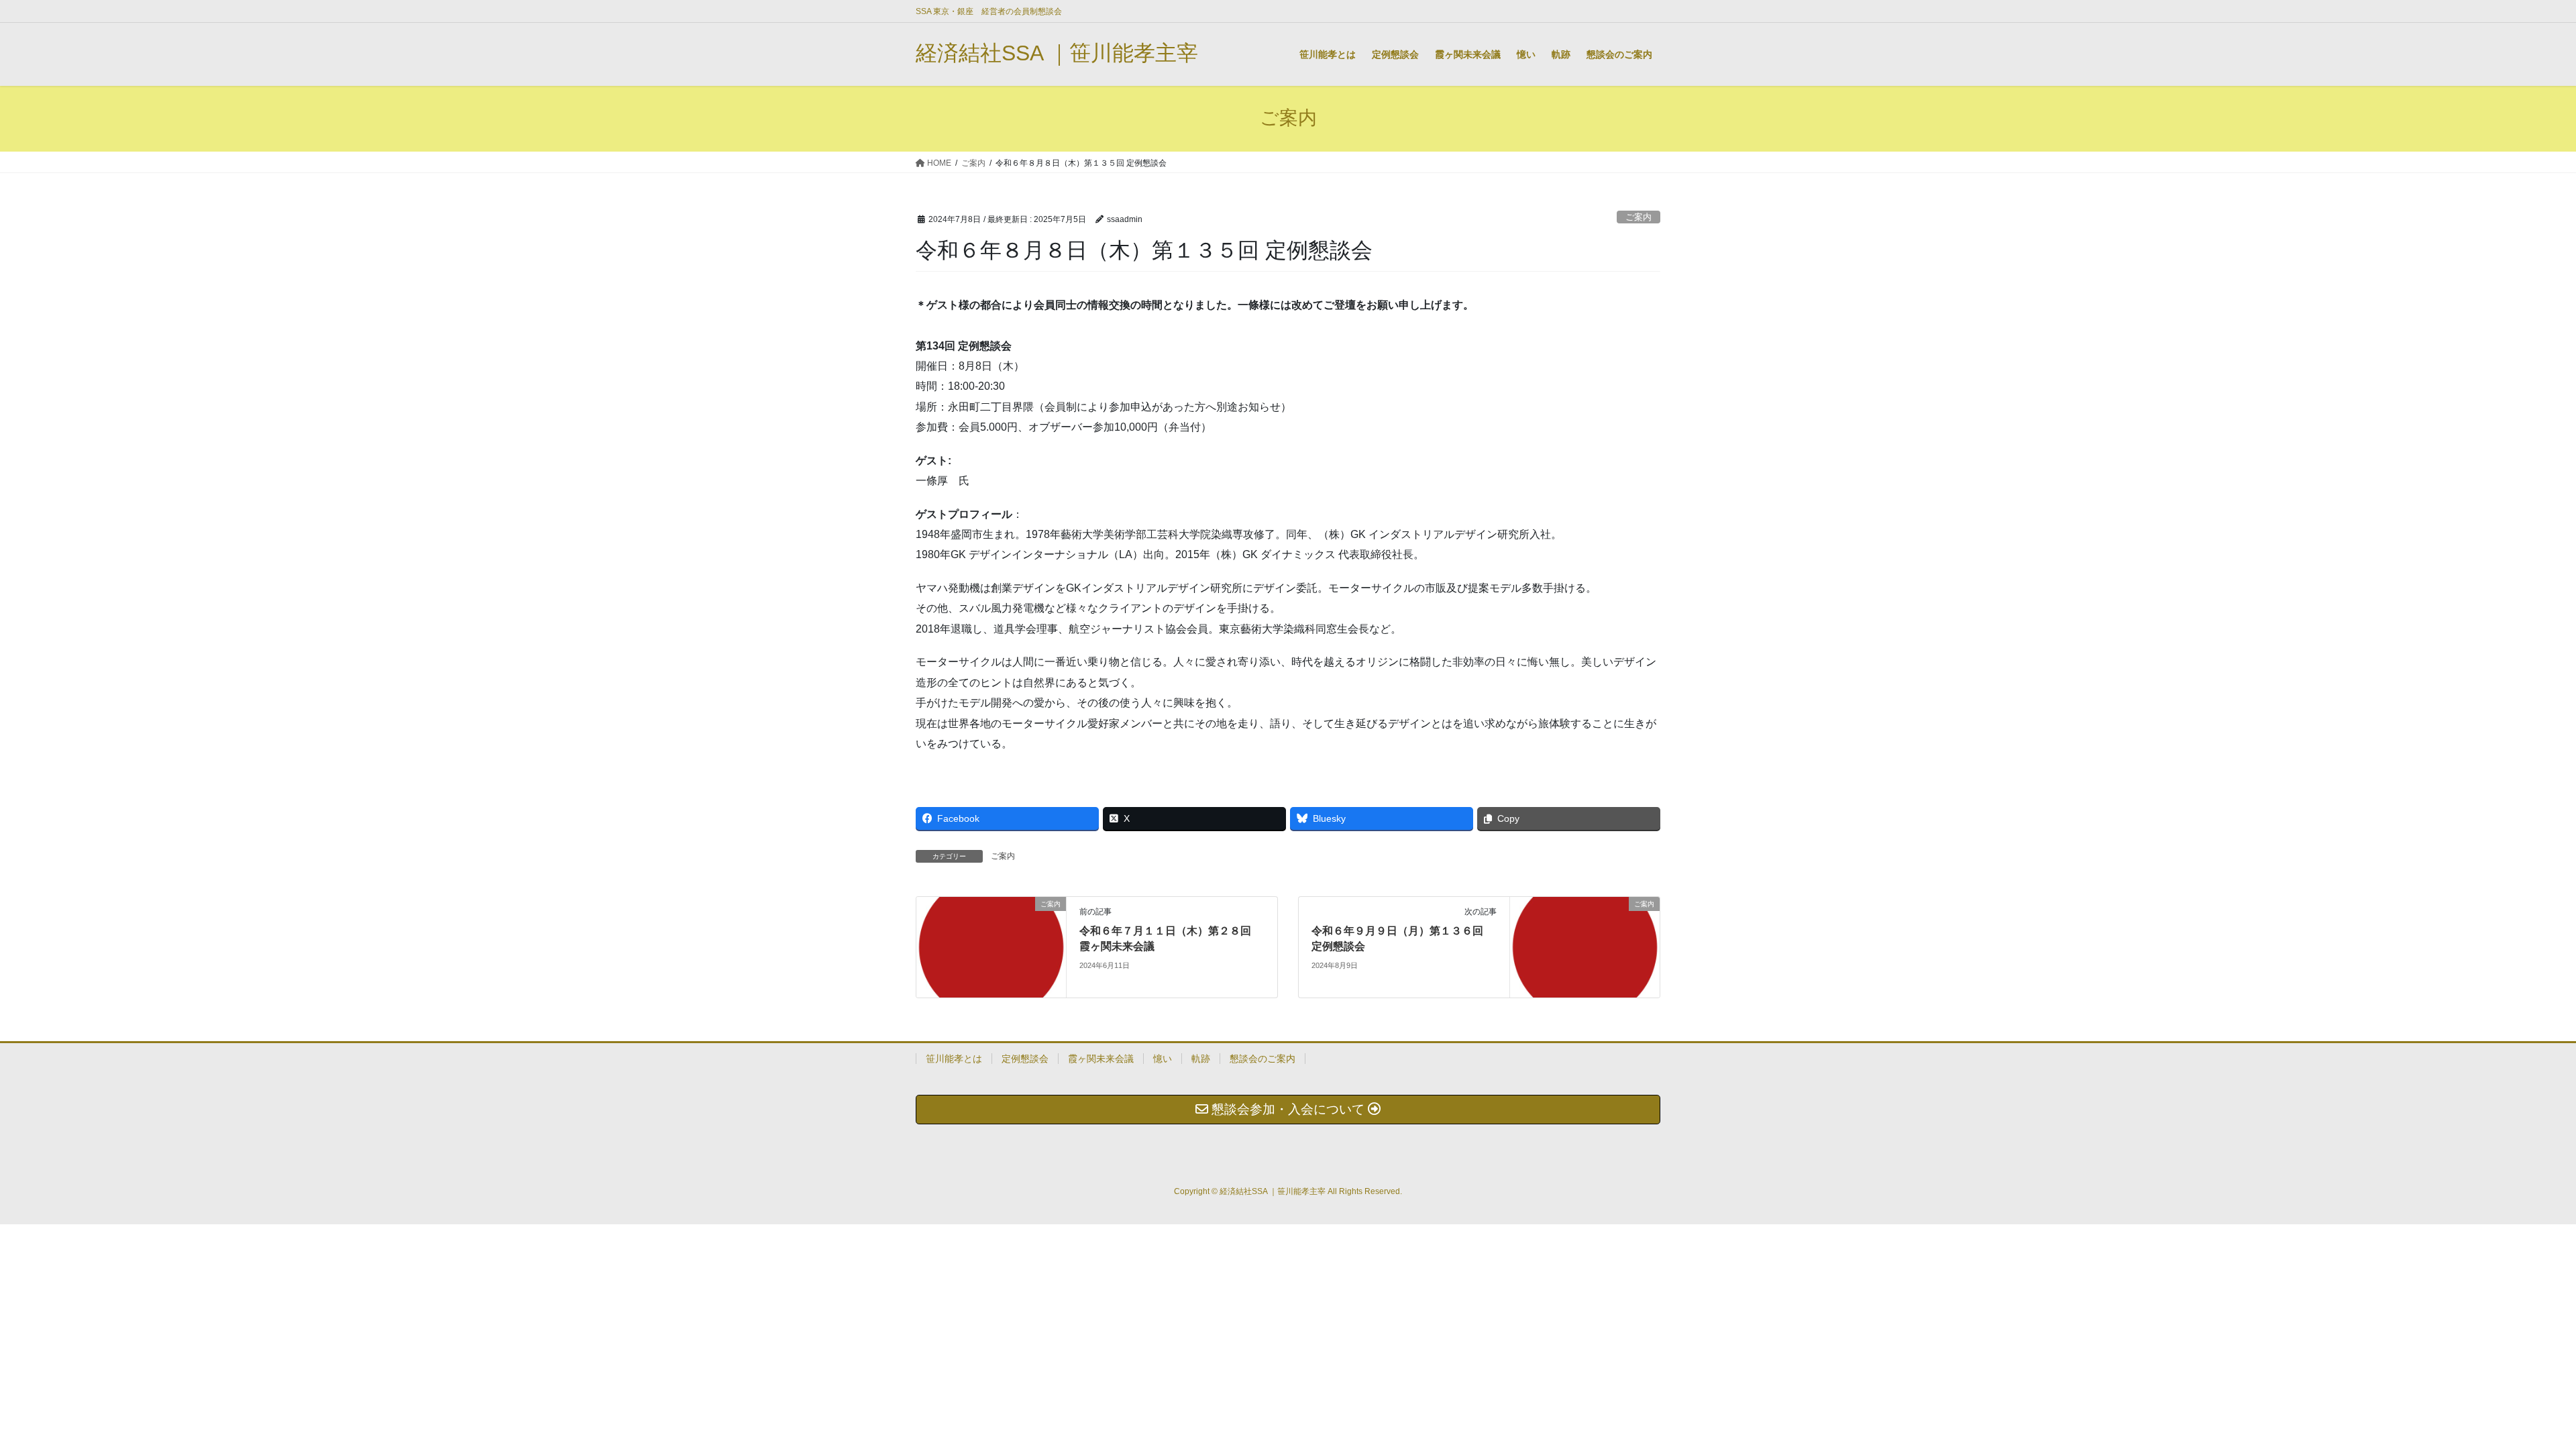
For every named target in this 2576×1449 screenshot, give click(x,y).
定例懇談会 (1025, 1059)
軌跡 (1201, 1059)
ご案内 (1639, 217)
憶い (1163, 1059)
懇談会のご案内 (1263, 1059)
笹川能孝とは (954, 1059)
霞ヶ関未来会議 (1101, 1059)
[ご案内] (991, 946)
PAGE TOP (2509, 1394)
